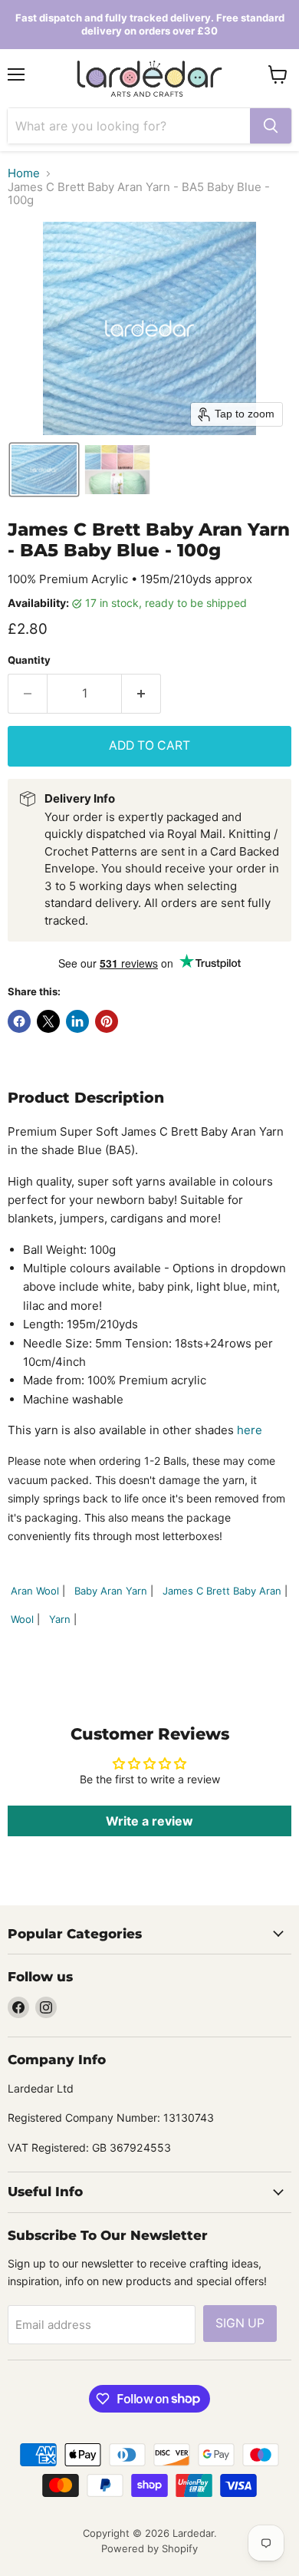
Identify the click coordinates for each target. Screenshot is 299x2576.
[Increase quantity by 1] (141, 694)
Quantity (29, 660)
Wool (22, 1619)
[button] (44, 470)
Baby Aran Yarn (111, 1591)
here (250, 1430)
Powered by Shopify (149, 2548)
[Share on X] (48, 1021)
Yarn (60, 1619)
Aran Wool (35, 1591)
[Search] (271, 126)
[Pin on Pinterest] (107, 1021)
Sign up (240, 2323)
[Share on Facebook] (19, 1021)
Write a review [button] (149, 1821)
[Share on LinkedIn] (77, 1021)
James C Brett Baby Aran (222, 1591)
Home (24, 173)
